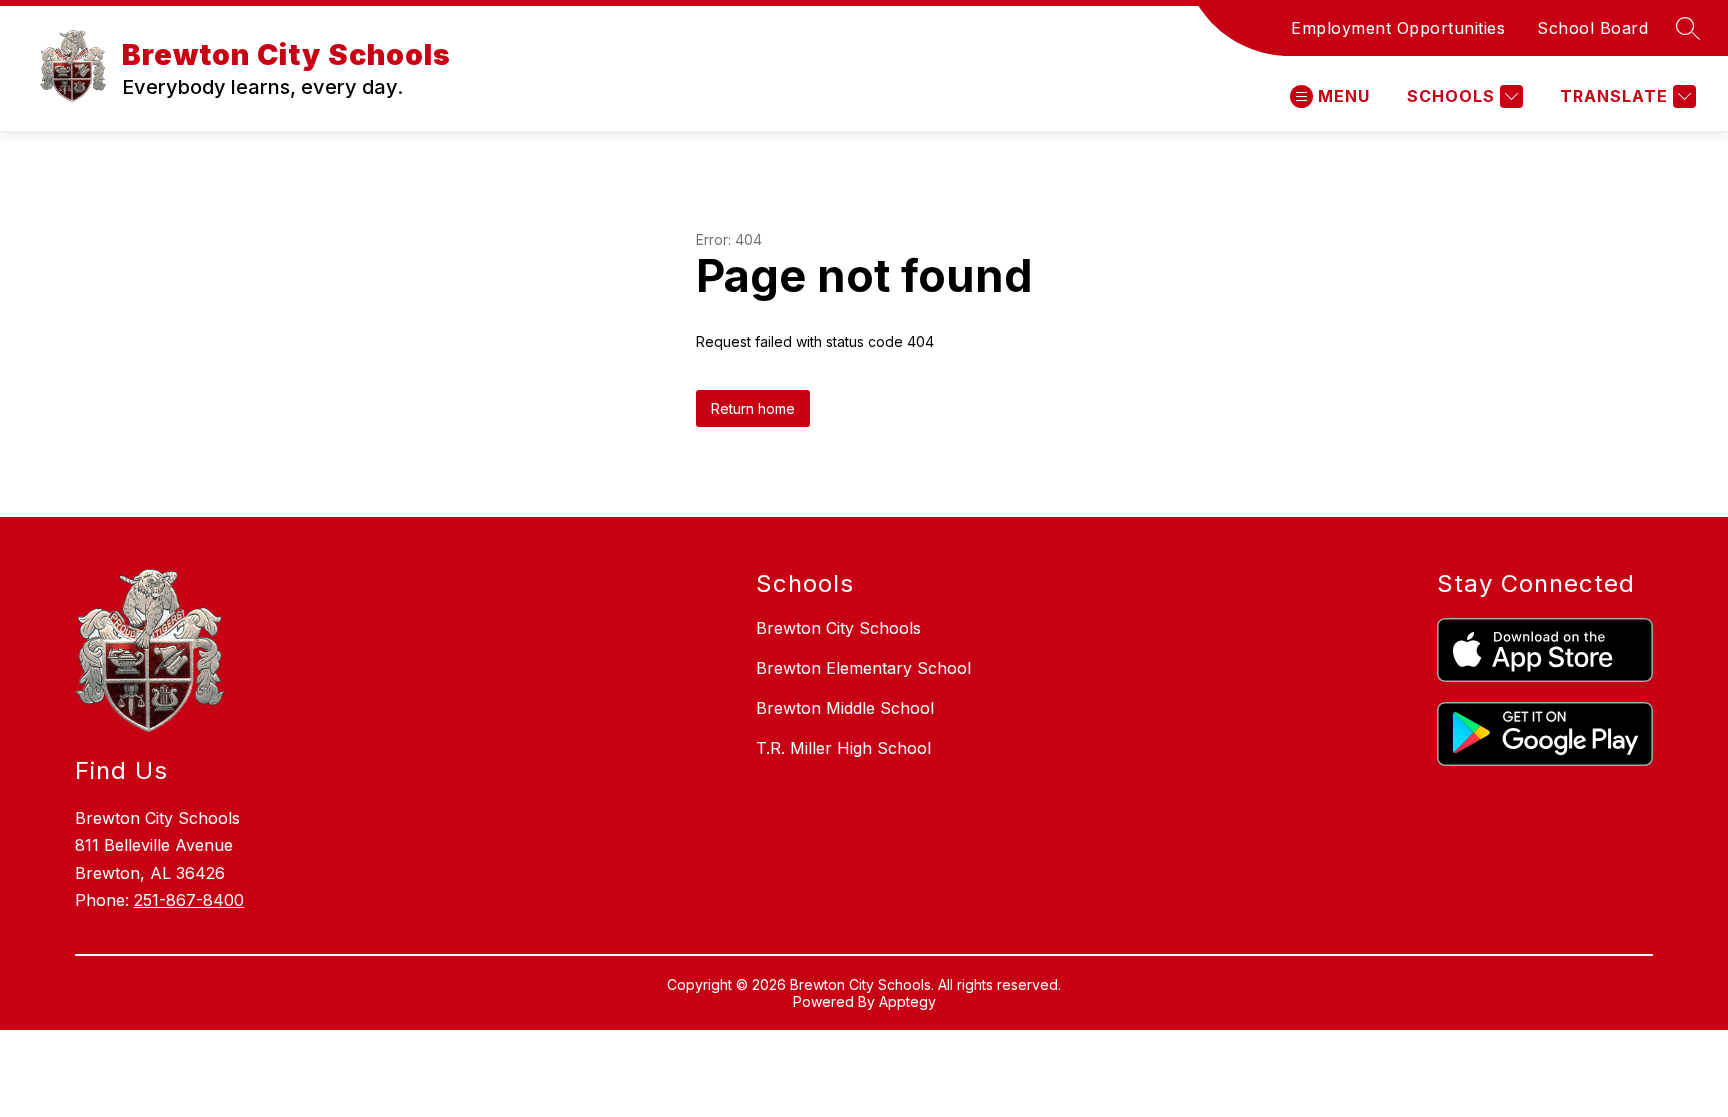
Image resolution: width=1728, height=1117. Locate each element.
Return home (753, 408)
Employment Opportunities (1398, 28)
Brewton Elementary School (863, 668)
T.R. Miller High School (843, 748)
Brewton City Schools (838, 628)
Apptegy (907, 1001)
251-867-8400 (189, 900)
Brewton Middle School (845, 708)
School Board (1592, 28)
